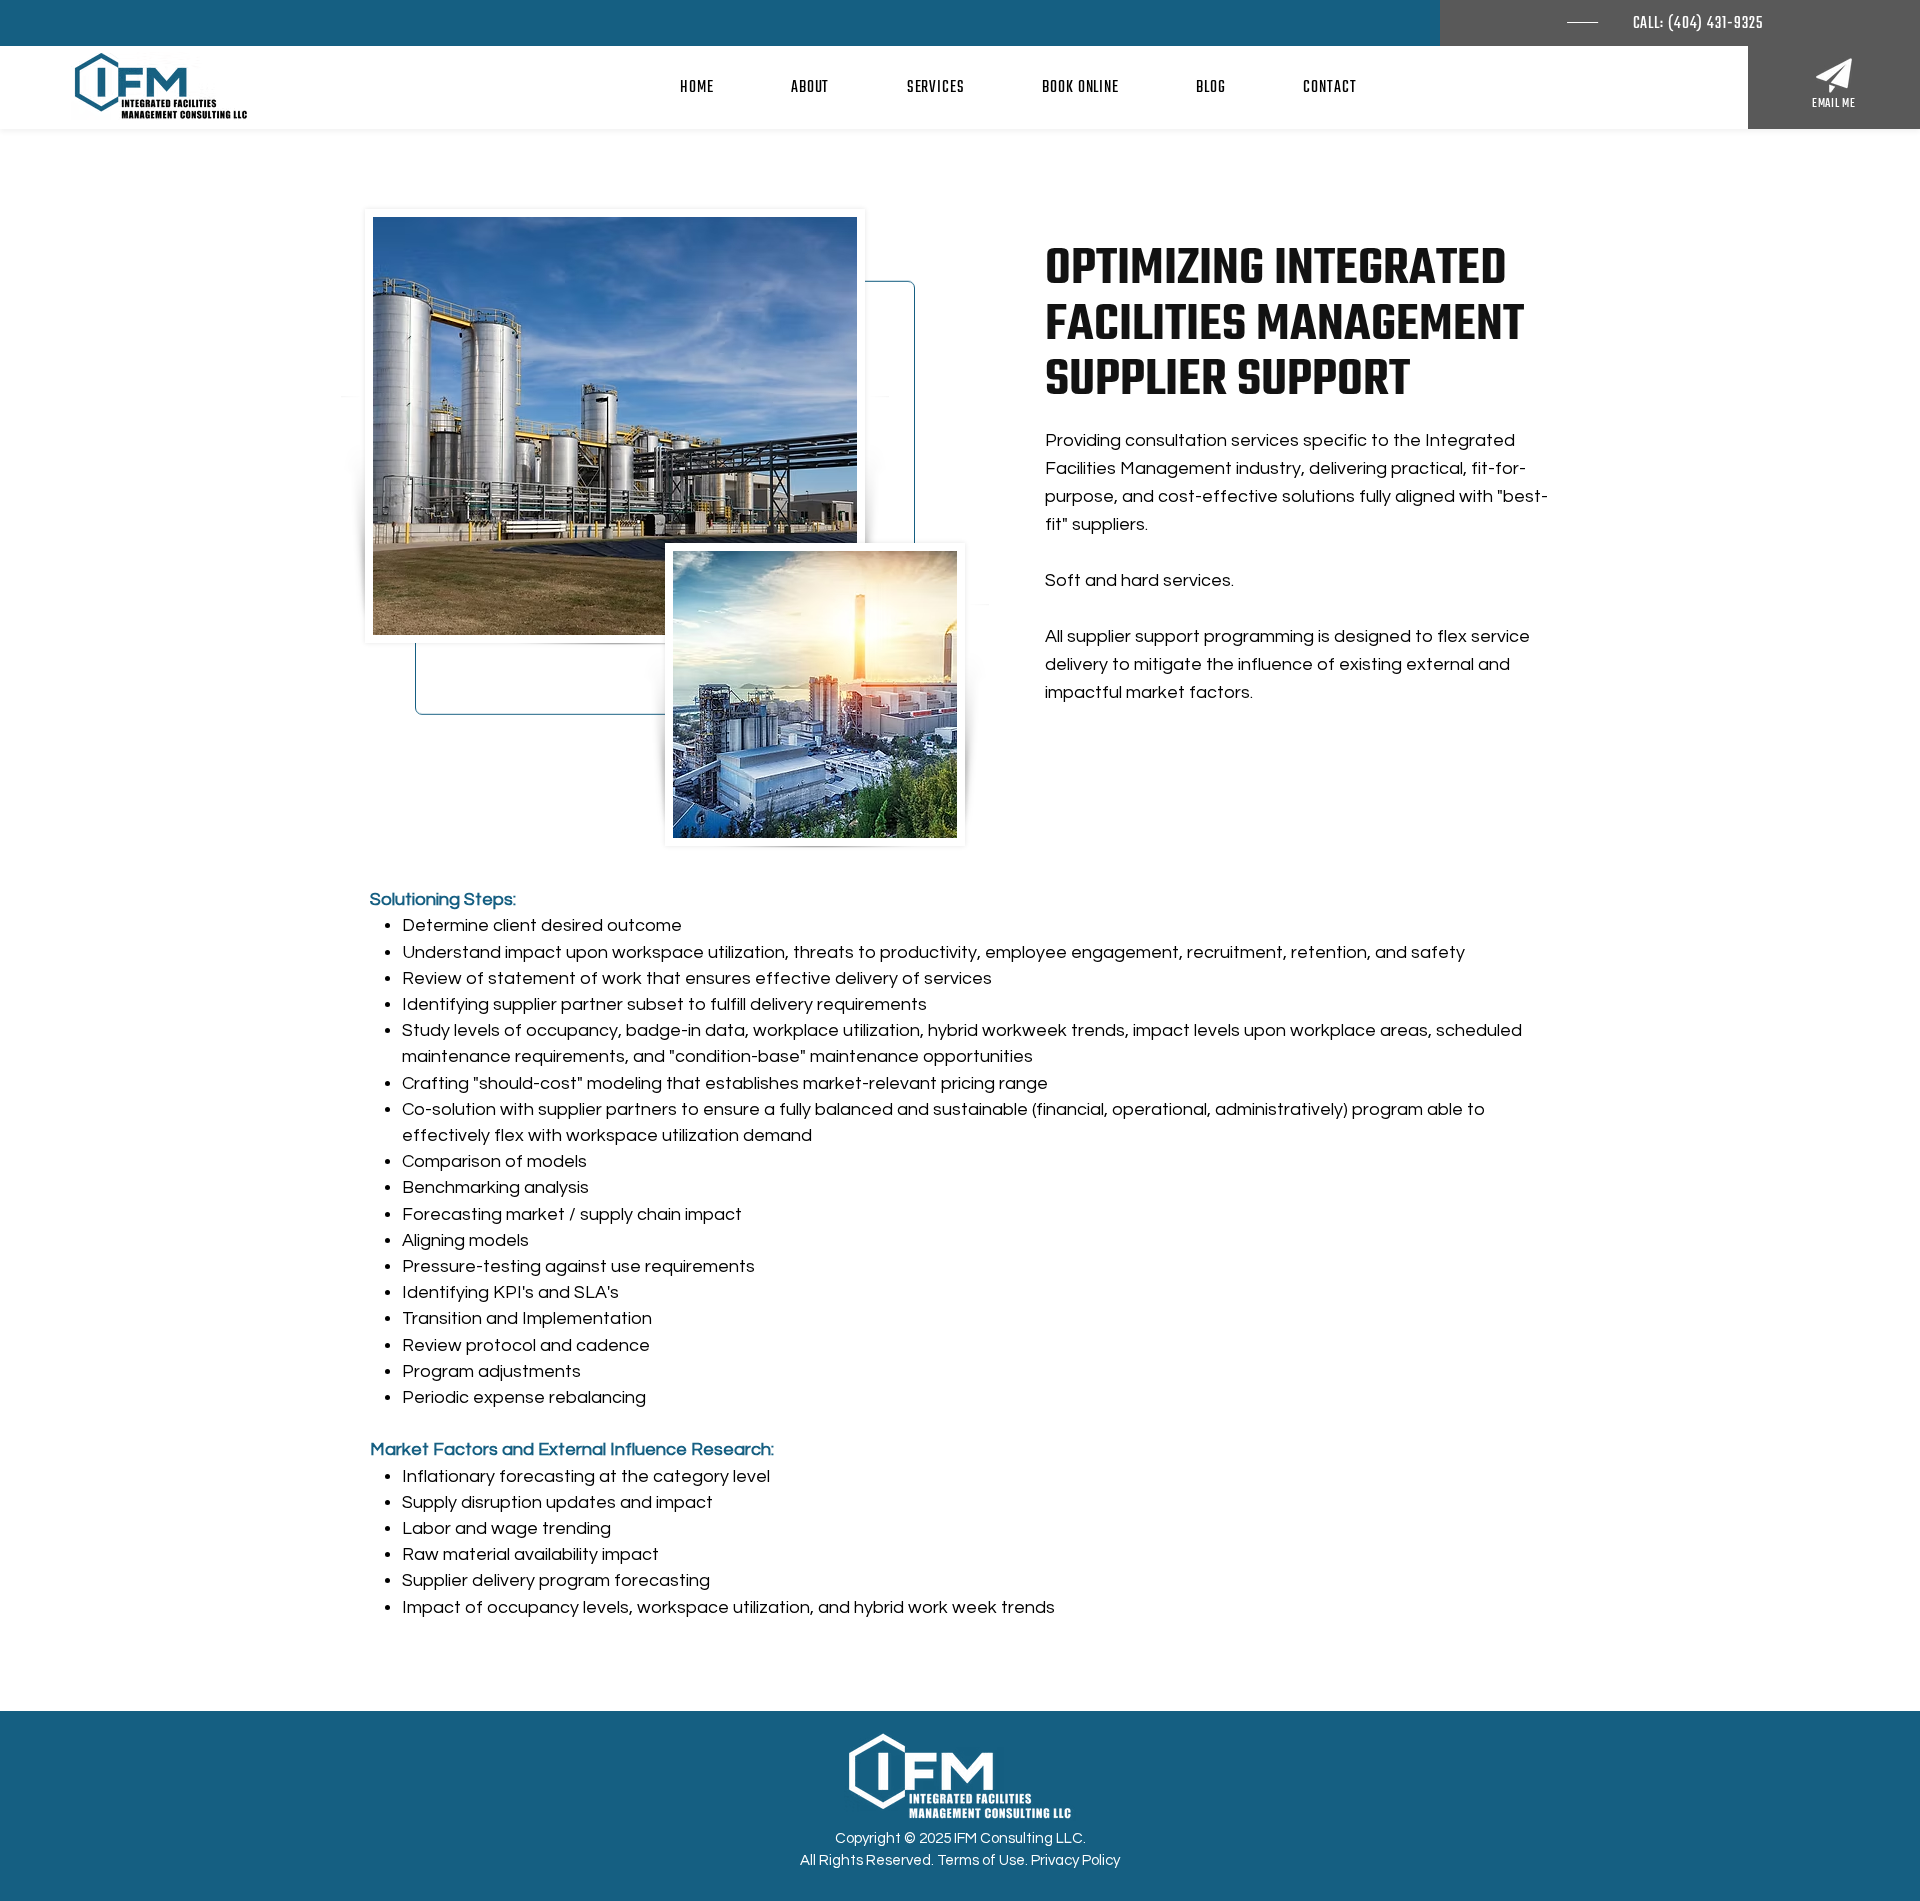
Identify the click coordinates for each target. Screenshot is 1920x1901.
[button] (810, 88)
